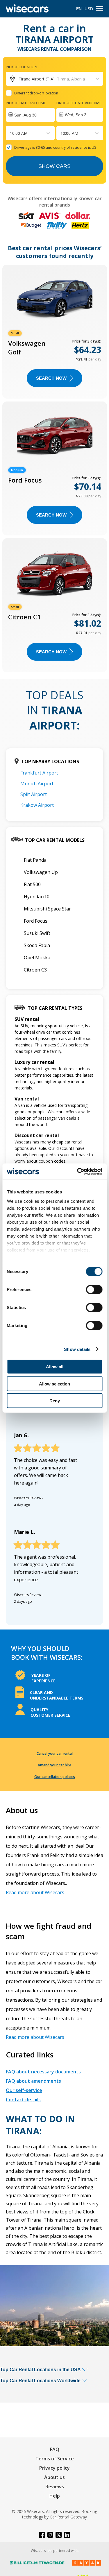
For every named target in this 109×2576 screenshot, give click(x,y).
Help (55, 2496)
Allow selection (54, 1384)
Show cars (54, 166)
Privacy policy (54, 2468)
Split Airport (34, 794)
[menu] (100, 9)
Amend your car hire (54, 1765)
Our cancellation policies (55, 1777)
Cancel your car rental (55, 1753)
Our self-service (24, 2090)
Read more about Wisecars (35, 1892)
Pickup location (22, 67)
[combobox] (10, 133)
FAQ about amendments (33, 2081)
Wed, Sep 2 (76, 115)
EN (79, 9)
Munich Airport (37, 784)
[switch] (94, 1290)
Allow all (55, 1367)
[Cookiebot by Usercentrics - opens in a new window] (78, 1171)
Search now (51, 378)
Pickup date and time (26, 103)
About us (54, 2477)
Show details (77, 1349)
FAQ (55, 2449)
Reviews (55, 2487)
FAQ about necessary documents (43, 2072)
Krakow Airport (37, 805)
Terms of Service (55, 2459)
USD (89, 9)
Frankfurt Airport (39, 773)
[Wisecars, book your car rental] (27, 9)
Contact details (23, 2100)
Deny (55, 1401)
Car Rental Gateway (68, 2517)
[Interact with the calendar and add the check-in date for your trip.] (30, 115)
